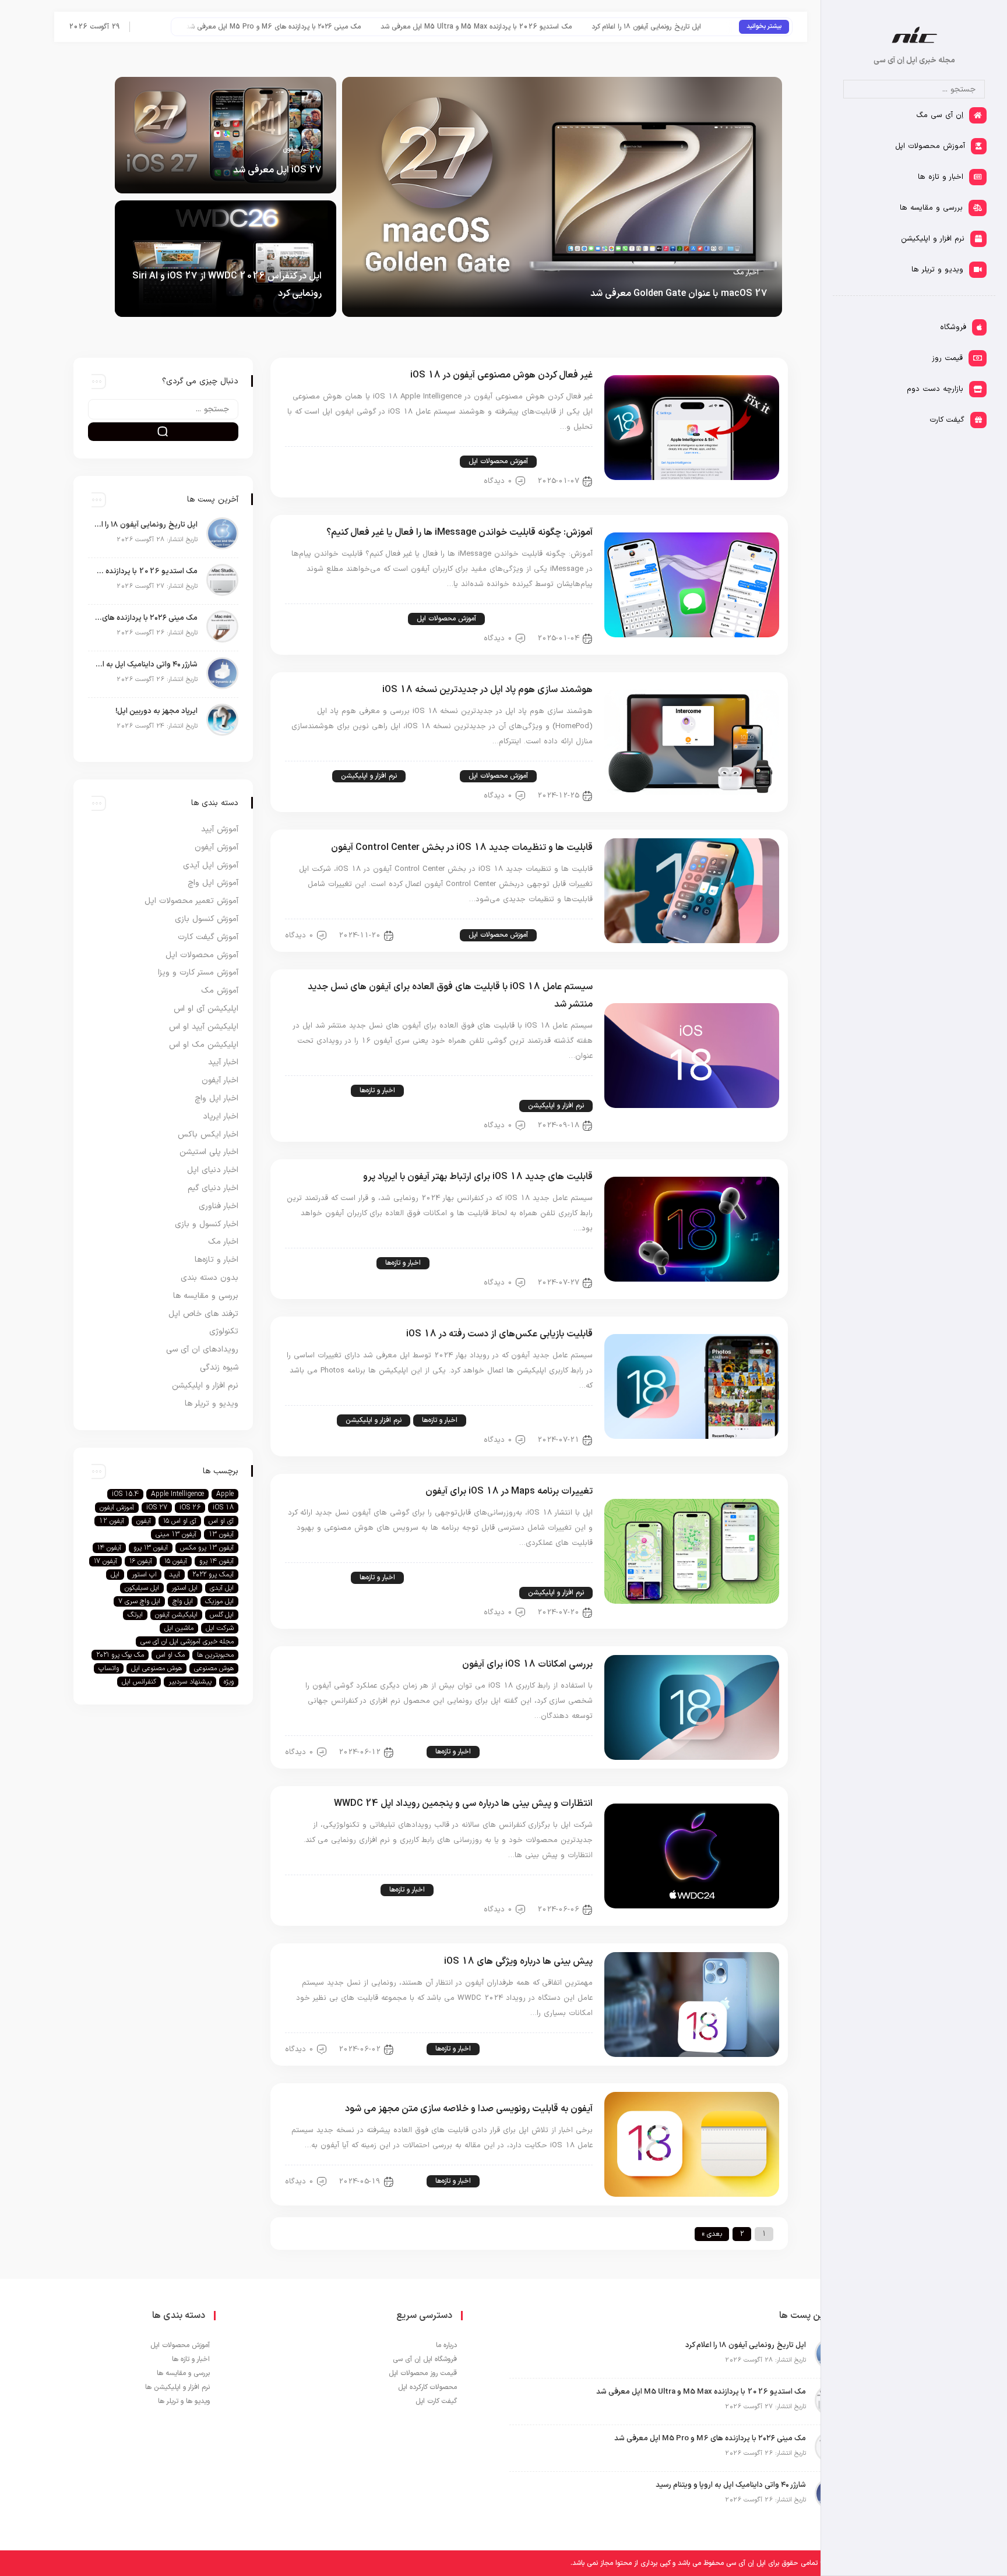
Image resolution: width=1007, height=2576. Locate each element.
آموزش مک (381, 619)
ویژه (229, 1682)
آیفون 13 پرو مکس (207, 1548)
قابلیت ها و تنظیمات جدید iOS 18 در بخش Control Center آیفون (462, 848)
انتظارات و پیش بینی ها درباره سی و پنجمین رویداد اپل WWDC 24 (463, 1804)
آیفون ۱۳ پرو (151, 1548)
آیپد (175, 1575)
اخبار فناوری (219, 1206)
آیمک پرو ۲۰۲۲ (213, 1575)
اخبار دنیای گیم (213, 1188)
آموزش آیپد (568, 619)
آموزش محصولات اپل (498, 461)
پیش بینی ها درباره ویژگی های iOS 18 (518, 1961)
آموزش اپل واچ (213, 883)
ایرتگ (135, 1615)
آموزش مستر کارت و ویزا (198, 973)
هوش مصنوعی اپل (156, 1668)
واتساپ (109, 1668)
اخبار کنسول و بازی (207, 1224)
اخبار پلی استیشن (209, 1152)
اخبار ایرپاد (518, 1263)
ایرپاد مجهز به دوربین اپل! (156, 711)
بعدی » (712, 2234)
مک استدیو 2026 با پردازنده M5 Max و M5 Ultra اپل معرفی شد (559, 27)
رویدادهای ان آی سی (202, 1349)
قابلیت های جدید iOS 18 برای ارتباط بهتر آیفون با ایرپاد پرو (478, 1177)
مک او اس (170, 1655)
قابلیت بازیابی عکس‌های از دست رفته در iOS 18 (499, 1334)
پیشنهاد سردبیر (190, 1682)
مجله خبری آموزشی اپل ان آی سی (187, 1642)
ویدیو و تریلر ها (212, 1404)
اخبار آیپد (223, 1062)
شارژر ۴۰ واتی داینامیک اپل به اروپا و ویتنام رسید (146, 665)
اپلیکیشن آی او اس (556, 1091)
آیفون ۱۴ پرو (216, 1561)
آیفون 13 (221, 1534)
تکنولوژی (224, 1331)
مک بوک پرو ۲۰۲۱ (120, 1655)
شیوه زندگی (219, 1368)
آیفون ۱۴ (109, 1548)
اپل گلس (222, 1615)
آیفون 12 (112, 1521)
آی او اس (221, 1521)
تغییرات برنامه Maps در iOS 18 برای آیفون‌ (509, 1491)
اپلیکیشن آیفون (176, 1615)
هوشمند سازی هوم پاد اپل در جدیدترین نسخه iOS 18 (487, 690)
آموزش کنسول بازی (207, 919)
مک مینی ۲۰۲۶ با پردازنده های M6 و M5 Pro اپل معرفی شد (357, 27)
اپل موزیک (219, 1601)
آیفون (144, 1521)
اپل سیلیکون (142, 1588)
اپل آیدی (222, 1588)
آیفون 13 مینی (176, 1534)
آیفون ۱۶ (141, 1561)
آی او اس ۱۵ (180, 1521)
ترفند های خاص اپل (419, 461)
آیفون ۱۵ (176, 1561)
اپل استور (184, 1588)
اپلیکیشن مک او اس (204, 1045)
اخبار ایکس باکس (208, 1135)
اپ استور (144, 1575)
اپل (115, 1575)
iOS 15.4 (125, 1494)
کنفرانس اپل (139, 1682)
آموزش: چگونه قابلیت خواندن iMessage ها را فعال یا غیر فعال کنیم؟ (460, 532)
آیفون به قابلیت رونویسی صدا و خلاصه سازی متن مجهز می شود (469, 2109)
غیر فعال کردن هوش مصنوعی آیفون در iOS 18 (501, 375)
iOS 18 (223, 1508)
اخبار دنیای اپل (292, 255)
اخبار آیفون (298, 149)
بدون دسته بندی (210, 1278)
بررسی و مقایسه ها (206, 1296)
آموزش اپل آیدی (211, 865)
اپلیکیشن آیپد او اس (204, 1027)
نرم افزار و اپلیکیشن (369, 776)
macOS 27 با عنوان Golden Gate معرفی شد (679, 294)
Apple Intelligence (177, 1494)
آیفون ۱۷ (105, 1561)
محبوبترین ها (215, 1655)
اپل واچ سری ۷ (139, 1601)
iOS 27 (157, 1508)
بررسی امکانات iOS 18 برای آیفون (527, 1664)
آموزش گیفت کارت (208, 937)
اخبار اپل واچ (216, 1098)
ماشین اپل (179, 1628)
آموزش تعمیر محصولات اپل (191, 901)
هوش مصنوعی (214, 1668)
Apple (225, 1494)
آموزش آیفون (566, 461)
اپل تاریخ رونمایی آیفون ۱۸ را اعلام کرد (146, 525)
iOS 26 (190, 1508)
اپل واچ (183, 1601)
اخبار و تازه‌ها (377, 1091)
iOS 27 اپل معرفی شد (277, 170)
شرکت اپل (220, 1628)
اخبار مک (746, 273)
